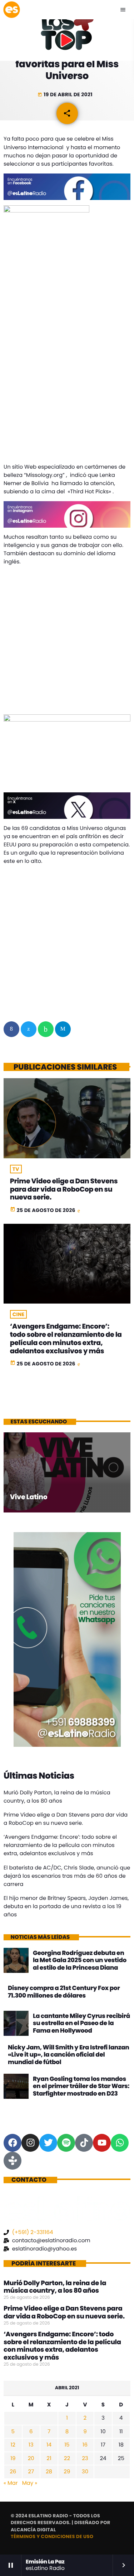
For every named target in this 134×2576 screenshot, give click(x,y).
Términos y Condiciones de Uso (52, 2536)
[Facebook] (13, 2143)
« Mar (11, 2483)
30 (85, 2472)
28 (49, 2472)
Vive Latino (29, 1497)
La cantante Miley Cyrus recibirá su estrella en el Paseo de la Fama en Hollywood (81, 2023)
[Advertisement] (67, 390)
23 (85, 2458)
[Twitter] (48, 2143)
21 (49, 2458)
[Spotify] (66, 2143)
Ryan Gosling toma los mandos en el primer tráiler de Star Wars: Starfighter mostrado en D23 (81, 2086)
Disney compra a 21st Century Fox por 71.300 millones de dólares (64, 1991)
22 (67, 2458)
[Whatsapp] (120, 2143)
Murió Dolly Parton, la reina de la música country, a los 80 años (55, 2287)
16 (85, 2445)
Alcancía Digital (33, 2530)
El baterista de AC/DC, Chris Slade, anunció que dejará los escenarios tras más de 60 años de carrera (67, 1876)
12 (13, 2445)
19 (13, 2458)
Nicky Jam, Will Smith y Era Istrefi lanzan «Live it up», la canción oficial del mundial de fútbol (69, 2055)
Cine (19, 1314)
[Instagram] (30, 2143)
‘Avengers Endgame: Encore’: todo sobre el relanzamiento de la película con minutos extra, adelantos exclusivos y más (66, 1338)
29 (67, 2472)
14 (49, 2445)
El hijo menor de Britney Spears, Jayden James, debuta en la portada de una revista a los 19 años (66, 1907)
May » (30, 2483)
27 (31, 2472)
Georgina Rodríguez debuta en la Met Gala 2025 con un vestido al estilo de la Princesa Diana (80, 1960)
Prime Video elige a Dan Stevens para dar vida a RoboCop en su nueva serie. (64, 1189)
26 (13, 2472)
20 (31, 2458)
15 (67, 2445)
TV (16, 1169)
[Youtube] (102, 2143)
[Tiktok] (84, 2143)
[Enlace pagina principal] (11, 10)
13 (31, 2445)
